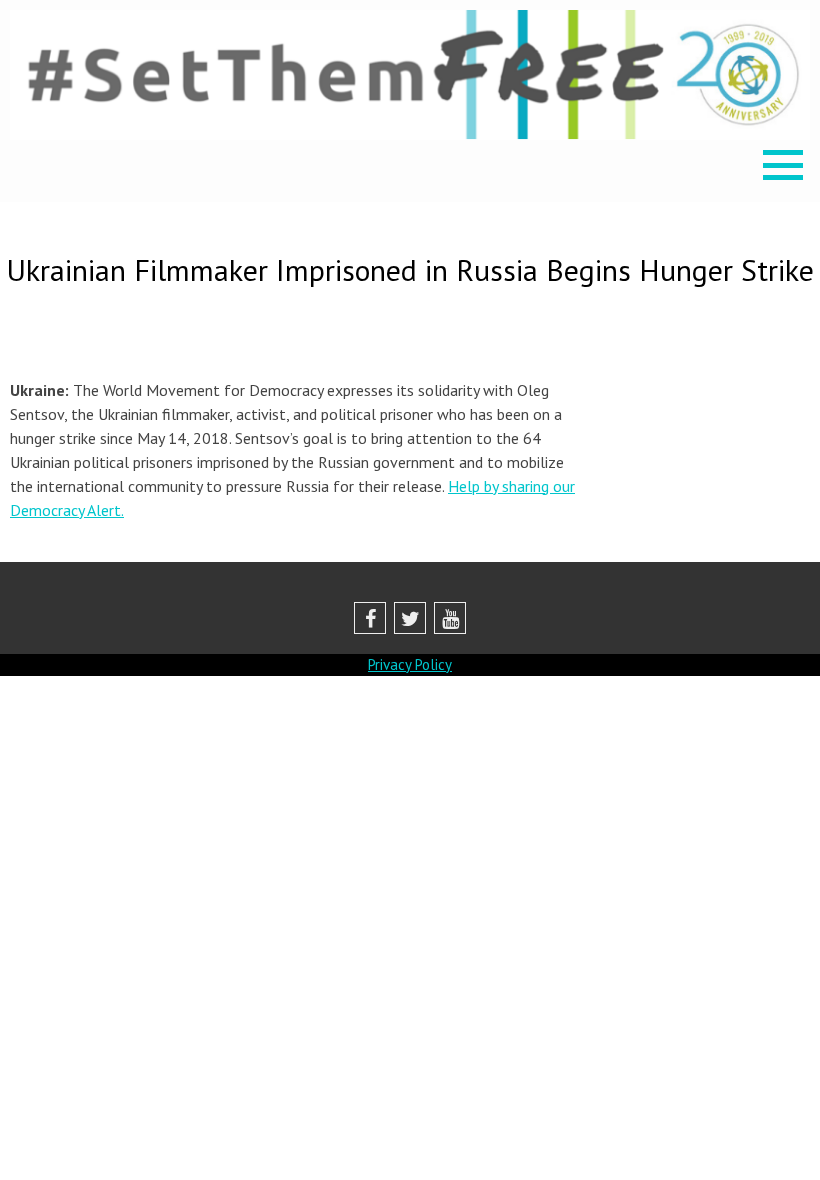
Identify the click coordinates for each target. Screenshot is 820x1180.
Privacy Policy (410, 664)
